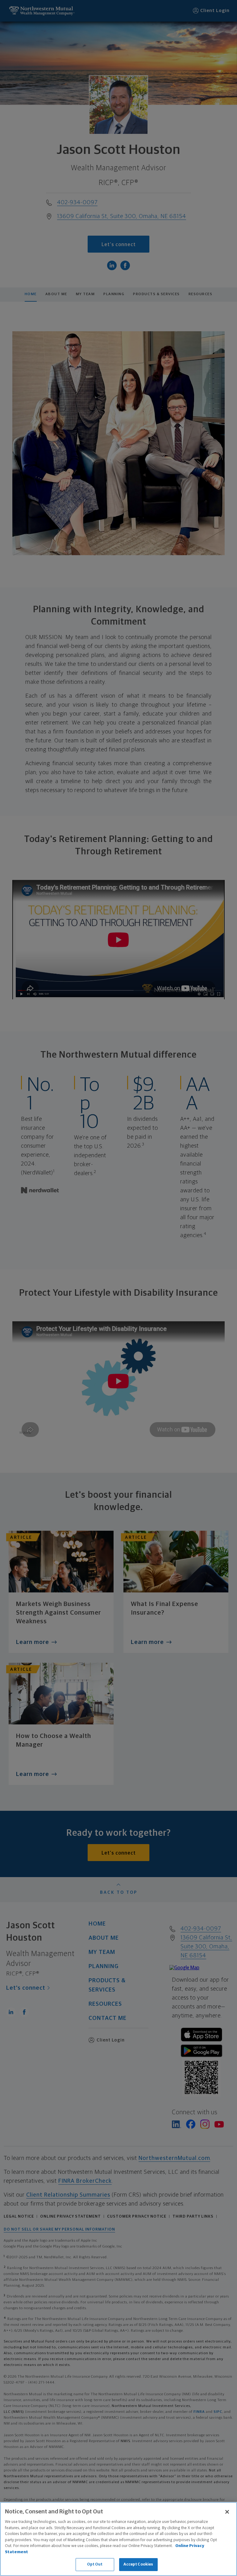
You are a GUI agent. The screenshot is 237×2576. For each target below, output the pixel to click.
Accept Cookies (138, 2564)
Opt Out (95, 2564)
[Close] (227, 2512)
